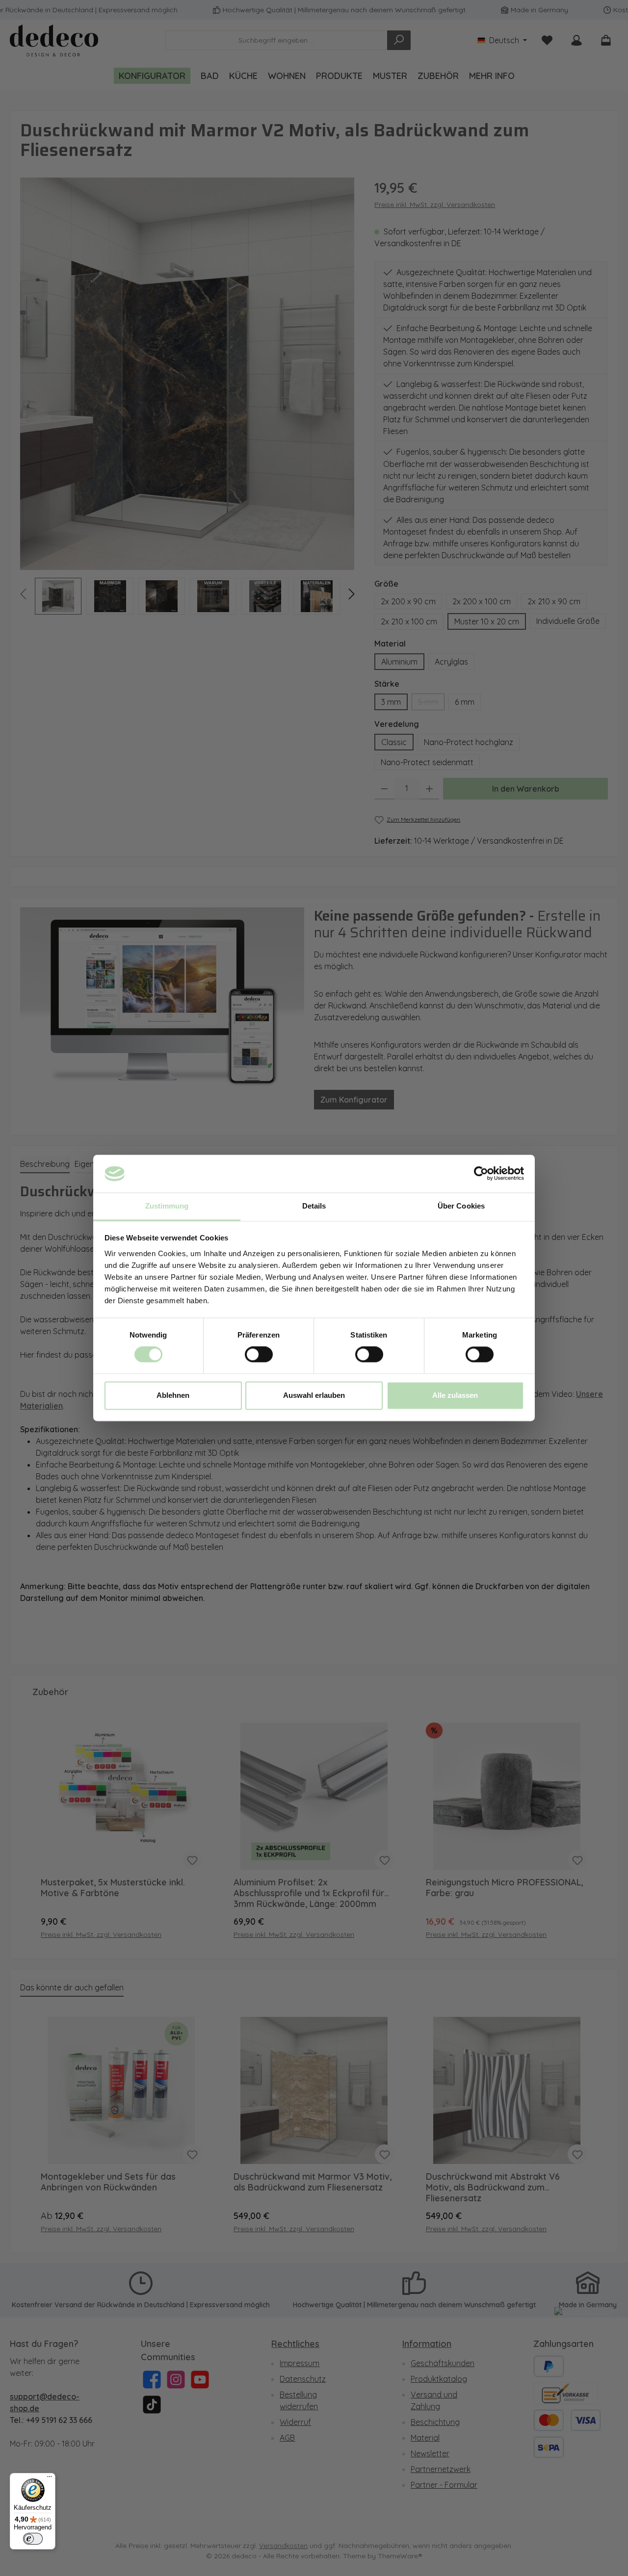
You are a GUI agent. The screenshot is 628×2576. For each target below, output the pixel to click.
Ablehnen (173, 1395)
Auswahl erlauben (314, 1395)
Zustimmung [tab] (167, 1206)
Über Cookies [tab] (461, 1206)
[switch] (259, 1355)
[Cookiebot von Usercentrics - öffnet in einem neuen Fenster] (481, 1174)
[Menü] (50, 2479)
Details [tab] (314, 1206)
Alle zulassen (455, 1395)
